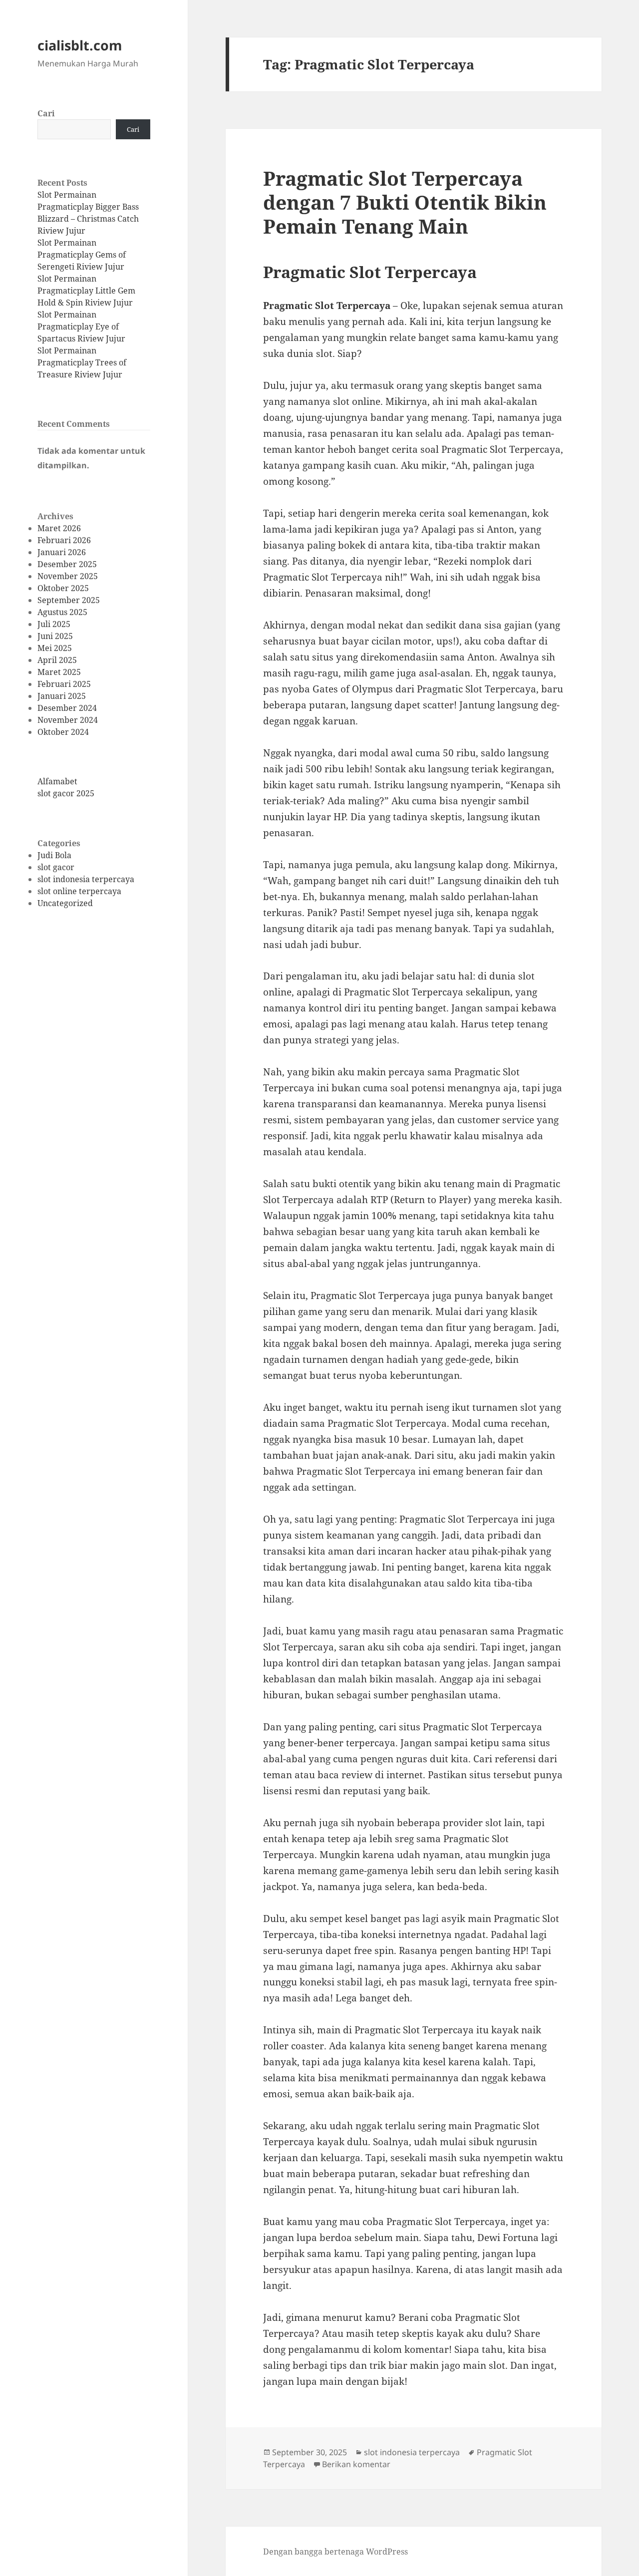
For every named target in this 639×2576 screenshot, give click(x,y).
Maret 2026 (59, 528)
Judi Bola (54, 855)
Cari (46, 113)
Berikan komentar (356, 2464)
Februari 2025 (64, 684)
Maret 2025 (59, 672)
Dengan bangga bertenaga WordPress (335, 2552)
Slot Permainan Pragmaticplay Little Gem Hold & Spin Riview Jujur (86, 291)
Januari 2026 (62, 552)
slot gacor (56, 867)
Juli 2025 (54, 624)
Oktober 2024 (63, 732)
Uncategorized (65, 903)
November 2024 (68, 720)
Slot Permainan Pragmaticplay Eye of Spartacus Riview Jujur (81, 326)
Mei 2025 (55, 648)
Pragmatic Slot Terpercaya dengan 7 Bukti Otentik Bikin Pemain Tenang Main (405, 202)
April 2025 (57, 660)
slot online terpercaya (79, 891)
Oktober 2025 (63, 588)
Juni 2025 (55, 636)
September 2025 (69, 600)
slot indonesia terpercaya (86, 879)
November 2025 (68, 576)
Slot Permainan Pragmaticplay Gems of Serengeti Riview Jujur (82, 255)
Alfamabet (57, 781)
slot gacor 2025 (66, 793)
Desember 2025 (67, 564)
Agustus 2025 (62, 612)
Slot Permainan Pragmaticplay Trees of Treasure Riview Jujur (82, 362)
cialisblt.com (80, 45)
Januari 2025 (62, 696)
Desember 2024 (67, 708)
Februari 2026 (64, 540)
